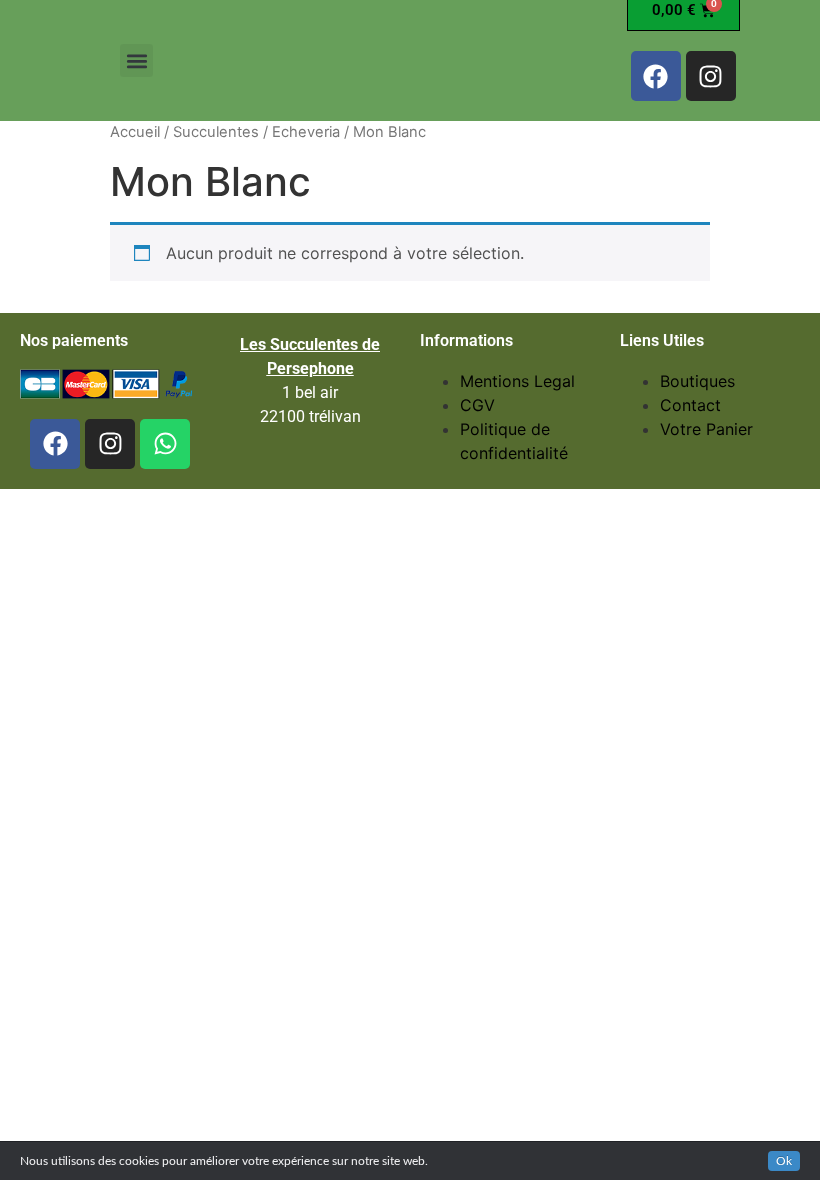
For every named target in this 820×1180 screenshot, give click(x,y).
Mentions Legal (517, 381)
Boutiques (697, 381)
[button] (136, 60)
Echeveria (306, 132)
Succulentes (216, 132)
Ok (784, 1161)
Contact (690, 405)
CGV (477, 405)
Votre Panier (706, 429)
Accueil (135, 132)
